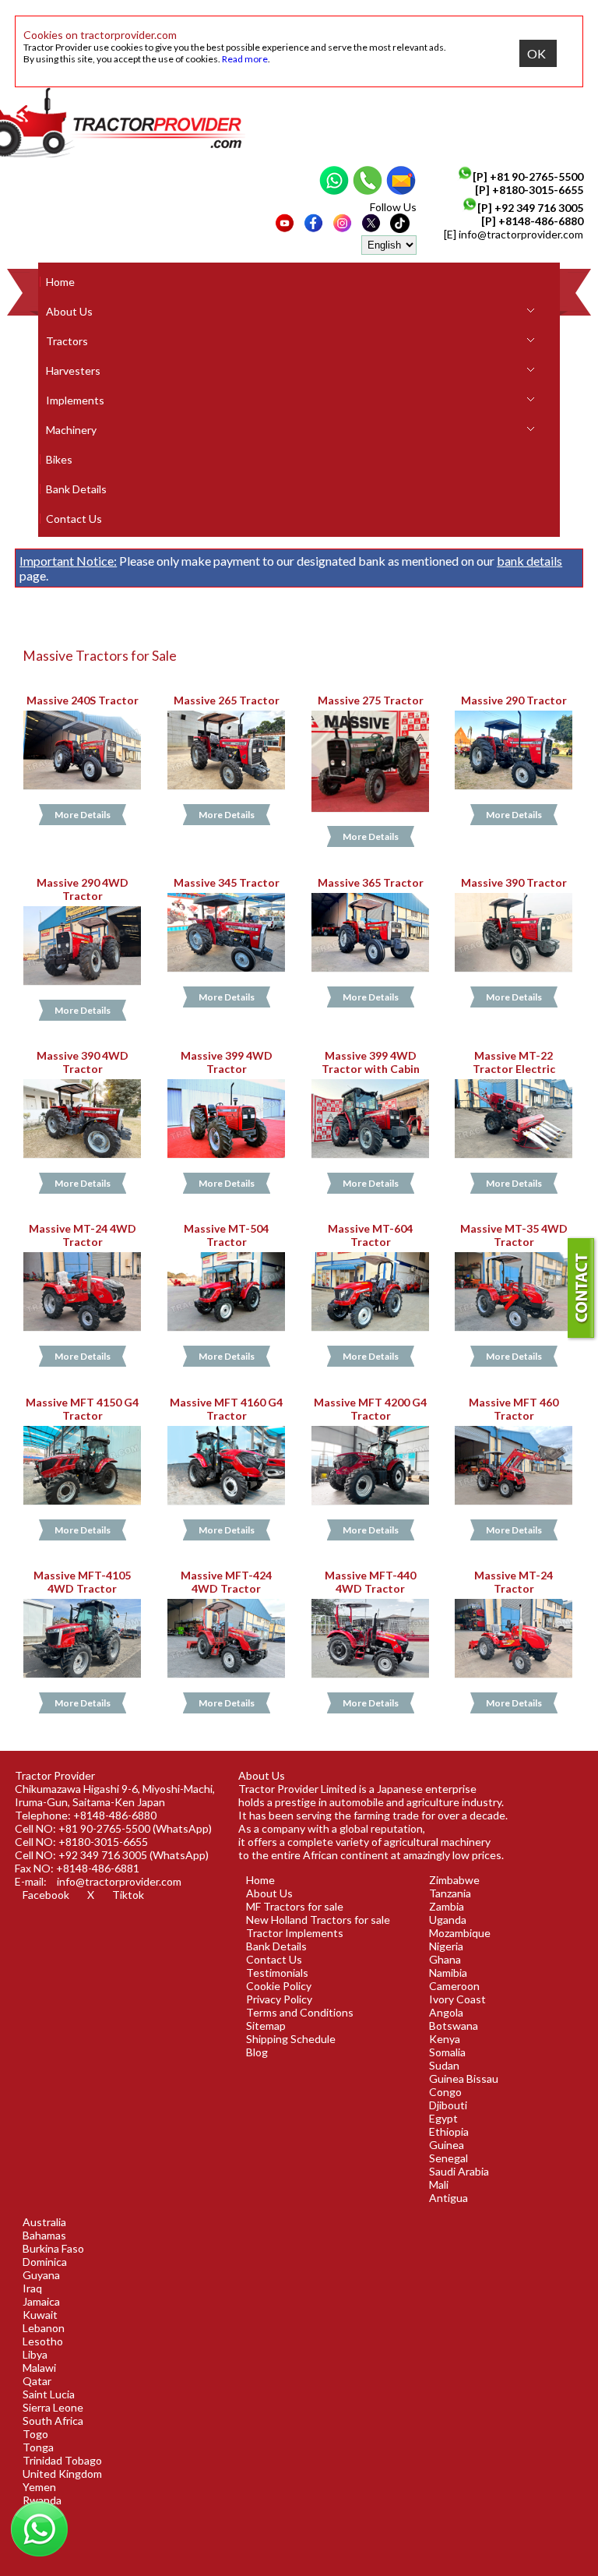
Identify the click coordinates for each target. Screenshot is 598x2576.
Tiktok (128, 1895)
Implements (75, 400)
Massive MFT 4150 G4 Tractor (82, 1409)
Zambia (447, 1906)
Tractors (67, 341)
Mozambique (460, 1933)
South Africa (53, 2421)
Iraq (32, 2288)
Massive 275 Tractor (370, 700)
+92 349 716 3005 (539, 208)
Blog (257, 2052)
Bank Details (76, 489)
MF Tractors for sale (295, 1906)
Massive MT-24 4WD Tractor (83, 1235)
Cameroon (454, 1986)
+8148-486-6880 (541, 221)
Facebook (46, 1895)
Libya (35, 2354)
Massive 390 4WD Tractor (83, 1062)
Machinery (71, 430)
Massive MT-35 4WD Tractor (514, 1235)
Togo (35, 2434)
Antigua (448, 2198)
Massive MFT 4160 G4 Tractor (226, 1409)
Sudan (444, 2065)
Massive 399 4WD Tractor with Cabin (370, 1062)
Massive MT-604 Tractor (370, 1235)
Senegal (448, 2158)
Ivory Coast (457, 1999)
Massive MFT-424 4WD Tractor (226, 1582)
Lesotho (43, 2341)
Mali (439, 2184)
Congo (445, 2092)
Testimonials (277, 1973)
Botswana (454, 2026)
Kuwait (40, 2315)
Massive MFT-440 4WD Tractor (370, 1582)
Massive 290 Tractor (514, 700)
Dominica (45, 2262)
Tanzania (450, 1893)
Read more (245, 59)
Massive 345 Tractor (226, 882)
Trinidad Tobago (62, 2460)
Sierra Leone (53, 2407)
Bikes (59, 459)
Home (60, 282)
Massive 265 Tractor (226, 700)
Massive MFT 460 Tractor (514, 1409)
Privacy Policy (279, 1999)
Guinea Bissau (464, 2078)
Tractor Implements (295, 1933)
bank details (529, 561)
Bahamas (44, 2235)
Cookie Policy (279, 1986)
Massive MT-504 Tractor (226, 1235)
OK (536, 53)
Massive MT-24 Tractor (514, 1582)
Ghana (445, 1959)
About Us (69, 311)
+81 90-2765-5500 (536, 176)
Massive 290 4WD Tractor (83, 889)
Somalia (447, 2052)
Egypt (443, 2118)
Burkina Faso (53, 2248)
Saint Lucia (49, 2394)
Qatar (37, 2381)
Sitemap (266, 2026)
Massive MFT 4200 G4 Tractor (370, 1409)
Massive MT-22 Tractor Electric (514, 1062)
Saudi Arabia (459, 2171)
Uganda (448, 1920)
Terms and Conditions (300, 2012)
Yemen (39, 2487)
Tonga (38, 2447)
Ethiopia (449, 2131)
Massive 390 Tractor (514, 882)
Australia (44, 2222)
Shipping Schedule (291, 2039)
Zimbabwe (454, 1880)
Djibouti (448, 2105)
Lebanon (44, 2328)
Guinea (447, 2145)
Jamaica (41, 2301)
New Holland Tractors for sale (318, 1920)
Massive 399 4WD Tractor (226, 1062)
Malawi (39, 2368)
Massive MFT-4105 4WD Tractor (82, 1582)
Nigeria (446, 1946)
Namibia (448, 1973)
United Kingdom (62, 2474)
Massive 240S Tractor (83, 700)
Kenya (445, 2039)
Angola (446, 2012)
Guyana (41, 2275)
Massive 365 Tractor (370, 882)
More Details (83, 815)
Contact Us (74, 519)
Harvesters (73, 371)
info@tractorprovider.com (521, 234)
